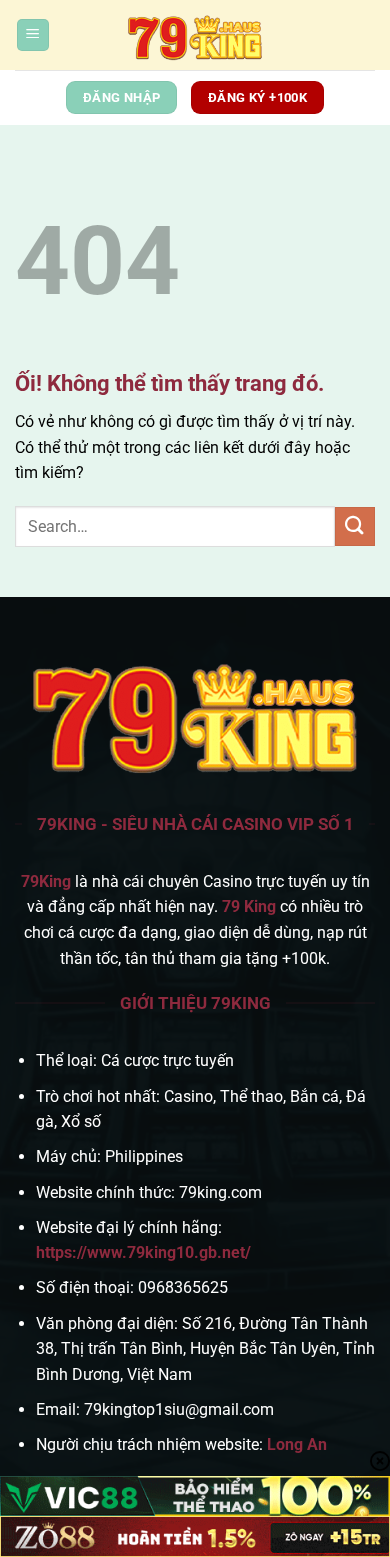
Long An (297, 1444)
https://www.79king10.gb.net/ (143, 1252)
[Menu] (33, 35)
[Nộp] (355, 526)
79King (46, 881)
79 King (249, 906)
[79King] (195, 35)
